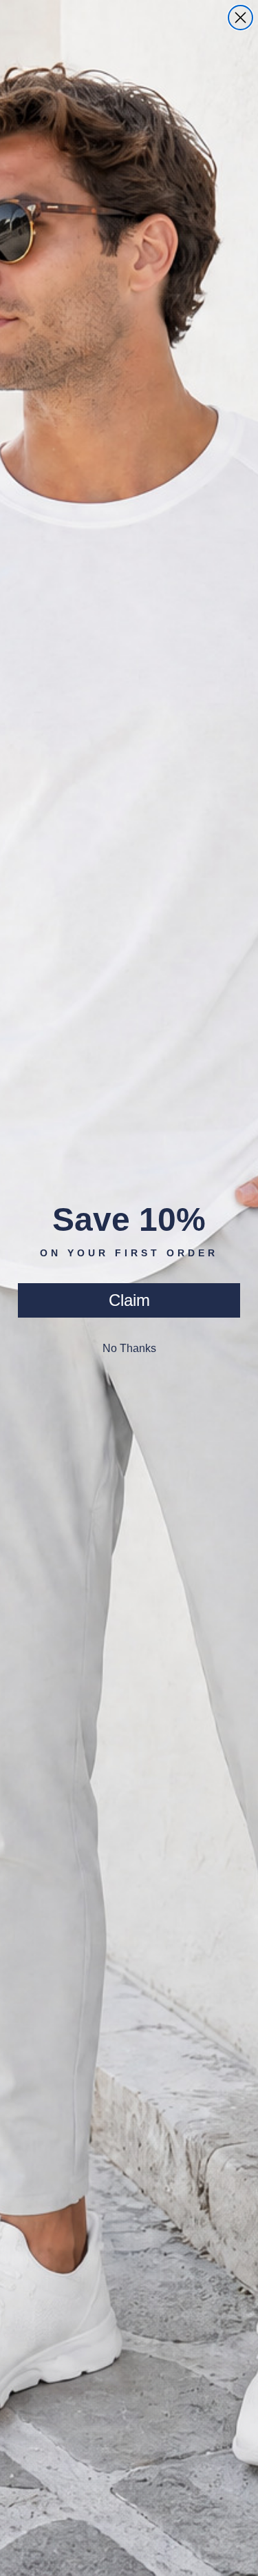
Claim (129, 1300)
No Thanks (129, 1348)
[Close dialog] (240, 18)
